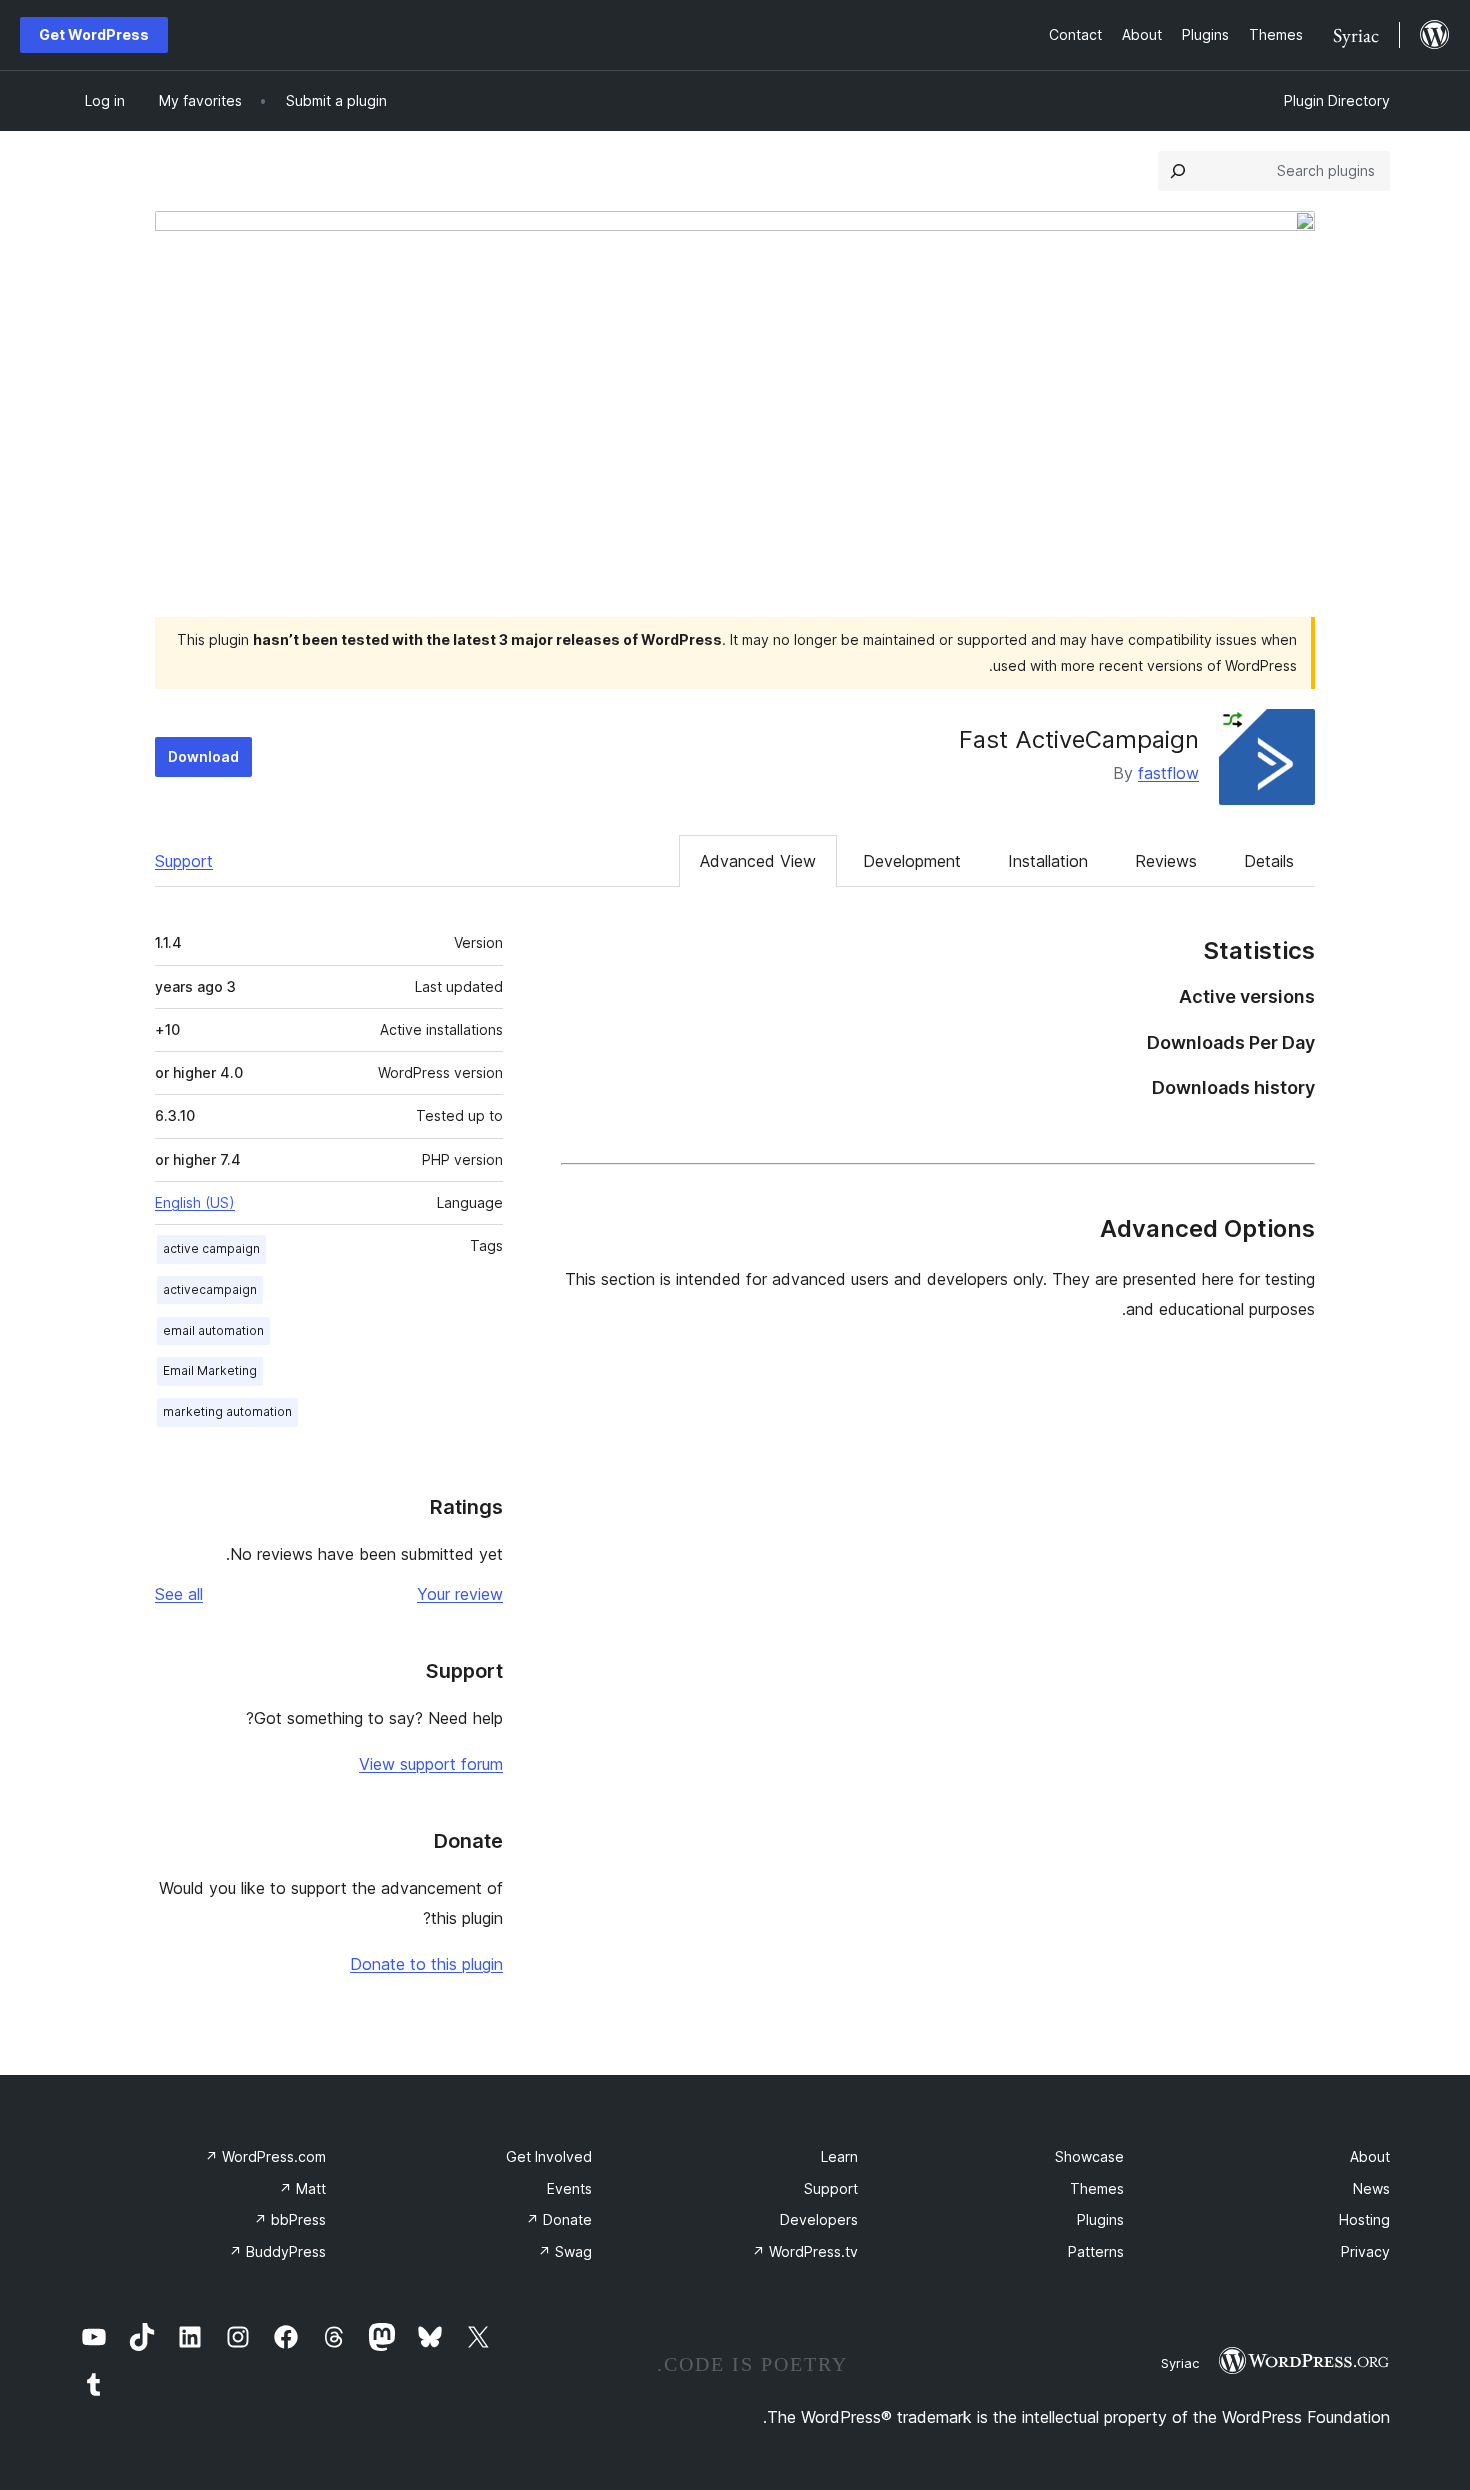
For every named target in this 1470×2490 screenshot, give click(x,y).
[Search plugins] (1178, 171)
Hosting (1364, 2219)
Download (203, 756)
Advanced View (758, 861)
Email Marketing (210, 1370)
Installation (1048, 861)
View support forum (431, 1764)
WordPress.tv (805, 2251)
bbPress (290, 2219)
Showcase (1089, 2156)
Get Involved (549, 2156)
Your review (460, 1594)
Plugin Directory (1337, 100)
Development (912, 861)
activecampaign (210, 1289)
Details (1269, 861)
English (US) (195, 1202)
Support (184, 861)
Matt (302, 2188)
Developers (819, 2219)
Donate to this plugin (426, 1964)
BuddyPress (277, 2251)
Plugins (1100, 2219)
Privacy (1365, 2251)
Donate (559, 2219)
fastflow (1168, 773)
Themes (1097, 2188)
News (1371, 2188)
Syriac (1180, 2363)
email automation (213, 1330)
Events (569, 2188)
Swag (565, 2251)
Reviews (1166, 861)
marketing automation (227, 1411)
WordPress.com (265, 2156)
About (1370, 2156)
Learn (839, 2156)
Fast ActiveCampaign (1079, 739)
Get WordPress (94, 34)
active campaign (211, 1248)
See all (179, 1594)
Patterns (1096, 2251)
